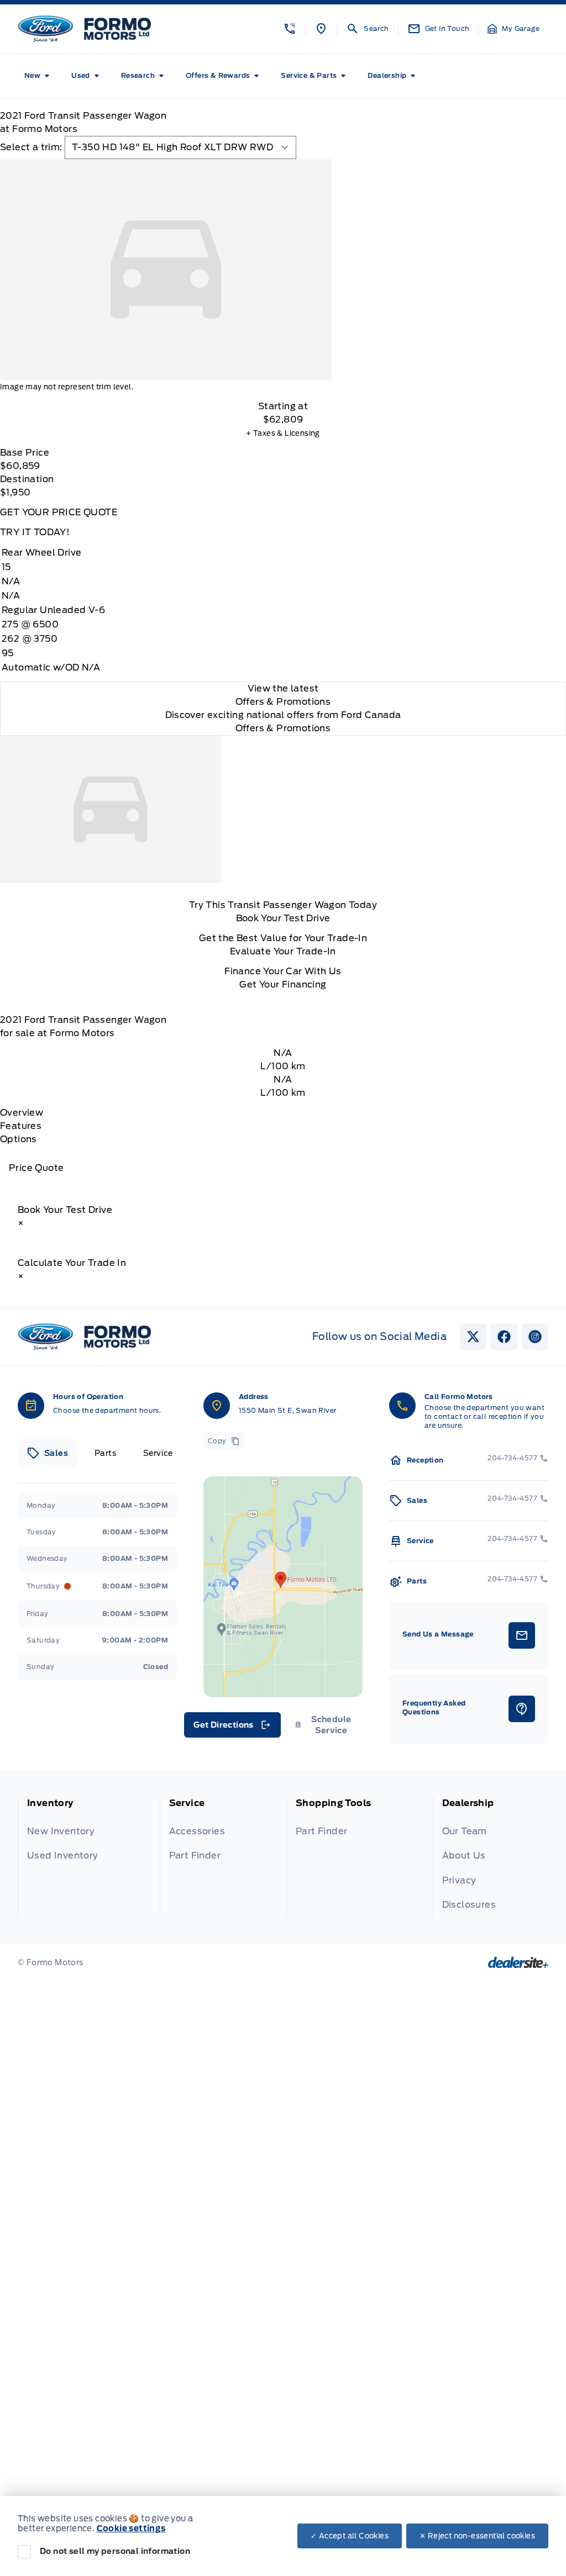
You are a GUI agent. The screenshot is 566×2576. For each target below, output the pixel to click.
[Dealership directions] (283, 1587)
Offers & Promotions (283, 728)
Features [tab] (21, 1126)
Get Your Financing (283, 985)
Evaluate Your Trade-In (283, 951)
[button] (290, 29)
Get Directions (231, 1728)
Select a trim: (31, 147)
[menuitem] (39, 76)
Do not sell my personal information (115, 2551)
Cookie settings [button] (131, 2529)
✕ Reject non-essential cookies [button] (477, 2536)
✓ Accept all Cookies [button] (350, 2536)
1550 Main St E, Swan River (287, 1410)
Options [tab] (19, 1139)
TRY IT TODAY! (35, 532)
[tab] (47, 1453)
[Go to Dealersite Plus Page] (518, 1962)
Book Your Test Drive (283, 918)
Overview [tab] (22, 1113)
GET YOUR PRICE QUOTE (59, 512)
